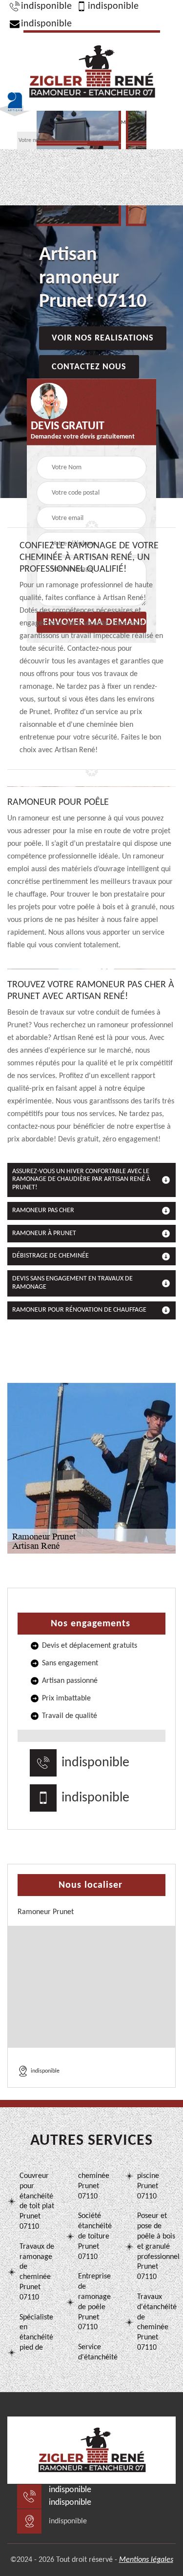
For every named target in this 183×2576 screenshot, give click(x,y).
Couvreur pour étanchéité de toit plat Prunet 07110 (37, 2201)
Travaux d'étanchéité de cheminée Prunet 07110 (156, 2322)
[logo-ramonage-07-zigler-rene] (92, 70)
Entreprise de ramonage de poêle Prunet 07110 (94, 2302)
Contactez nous (89, 367)
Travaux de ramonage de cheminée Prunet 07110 (37, 2272)
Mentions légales (146, 2560)
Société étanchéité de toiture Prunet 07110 (95, 2236)
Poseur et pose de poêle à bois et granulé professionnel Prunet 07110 (156, 2247)
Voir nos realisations (103, 338)
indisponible (46, 6)
